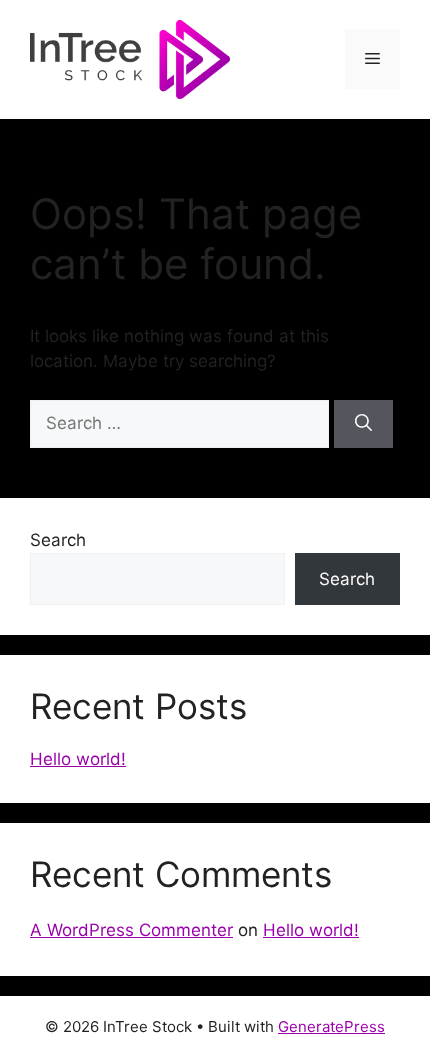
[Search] (363, 424)
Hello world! (78, 759)
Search (58, 540)
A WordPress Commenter (131, 930)
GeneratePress (331, 1026)
